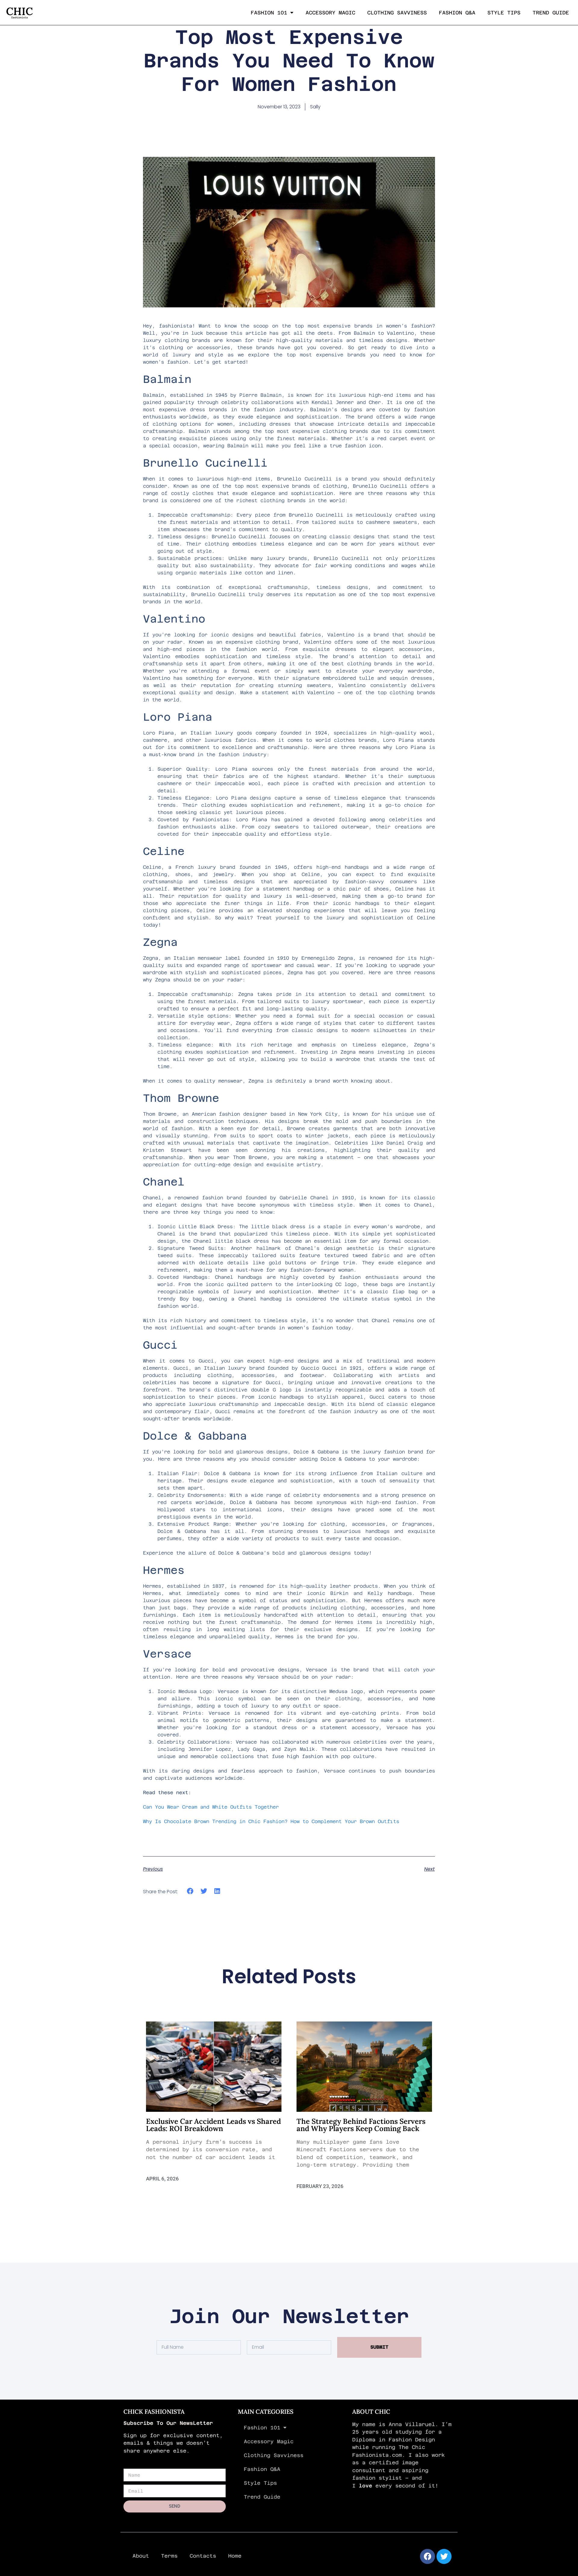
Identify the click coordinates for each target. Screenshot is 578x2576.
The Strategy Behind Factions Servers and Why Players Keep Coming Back (361, 2125)
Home (235, 2556)
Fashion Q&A (457, 13)
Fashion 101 (269, 13)
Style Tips (504, 13)
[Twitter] (444, 2556)
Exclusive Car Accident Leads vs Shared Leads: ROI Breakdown (213, 2125)
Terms (169, 2556)
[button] (190, 1891)
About (141, 2556)
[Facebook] (427, 2556)
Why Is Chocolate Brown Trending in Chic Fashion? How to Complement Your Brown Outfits (271, 1821)
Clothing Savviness (397, 13)
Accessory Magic (330, 13)
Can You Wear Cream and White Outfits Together (211, 1807)
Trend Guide (551, 13)
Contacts (203, 2556)
